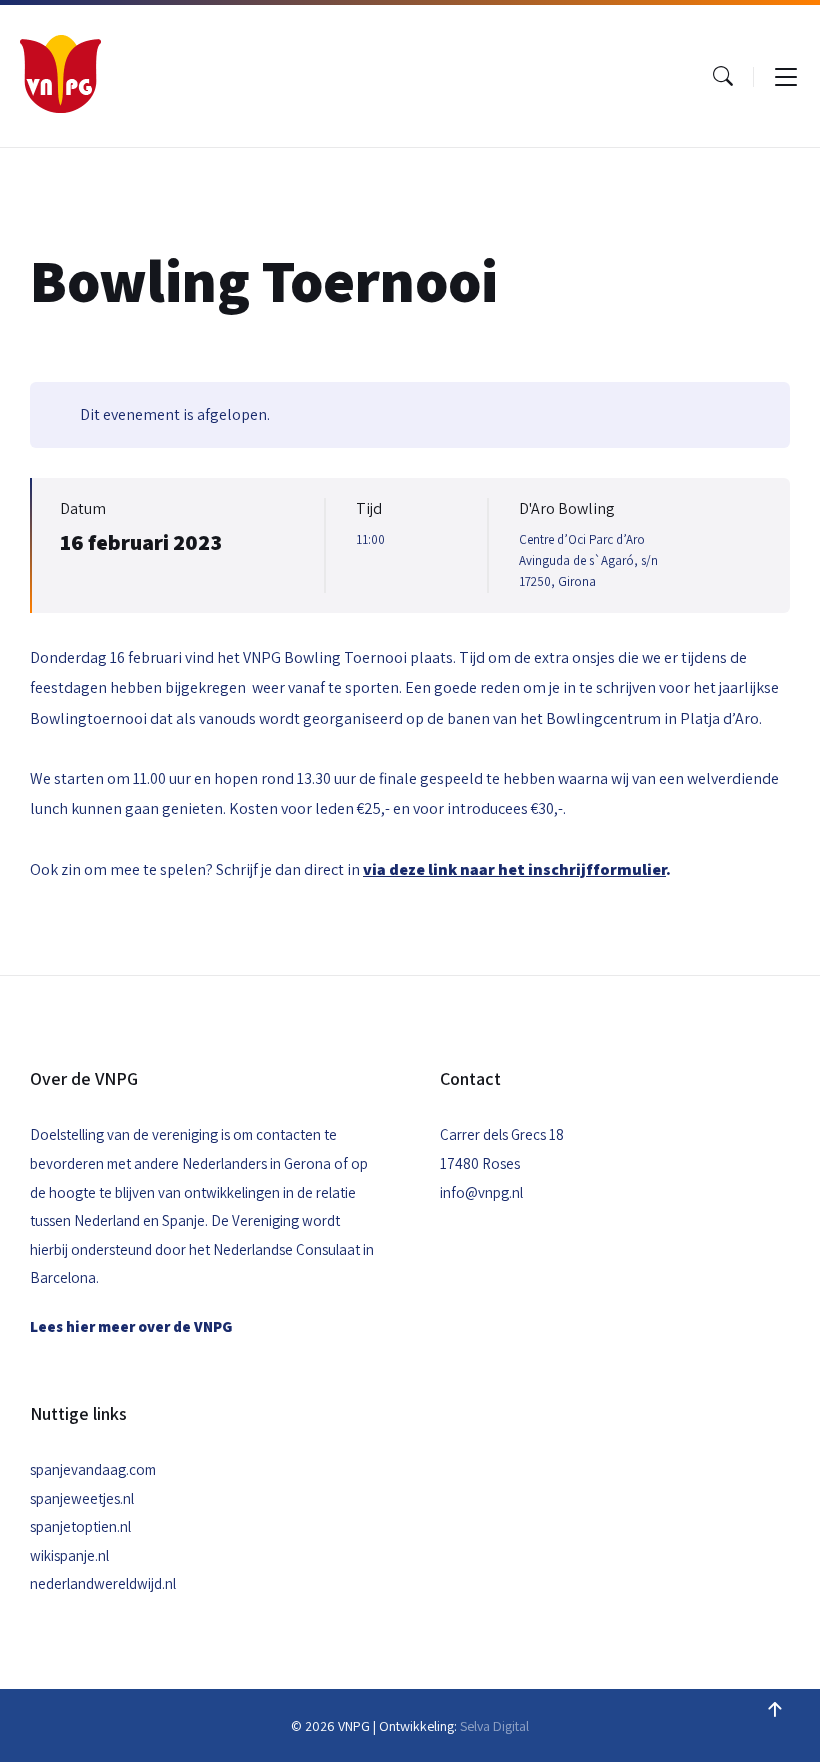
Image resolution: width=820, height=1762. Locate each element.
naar (430, 869)
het (513, 869)
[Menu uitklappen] (786, 76)
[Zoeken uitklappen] (723, 76)
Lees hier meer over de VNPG (131, 1326)
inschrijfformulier (597, 869)
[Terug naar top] (775, 1710)
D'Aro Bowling (567, 508)
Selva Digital (494, 1726)
